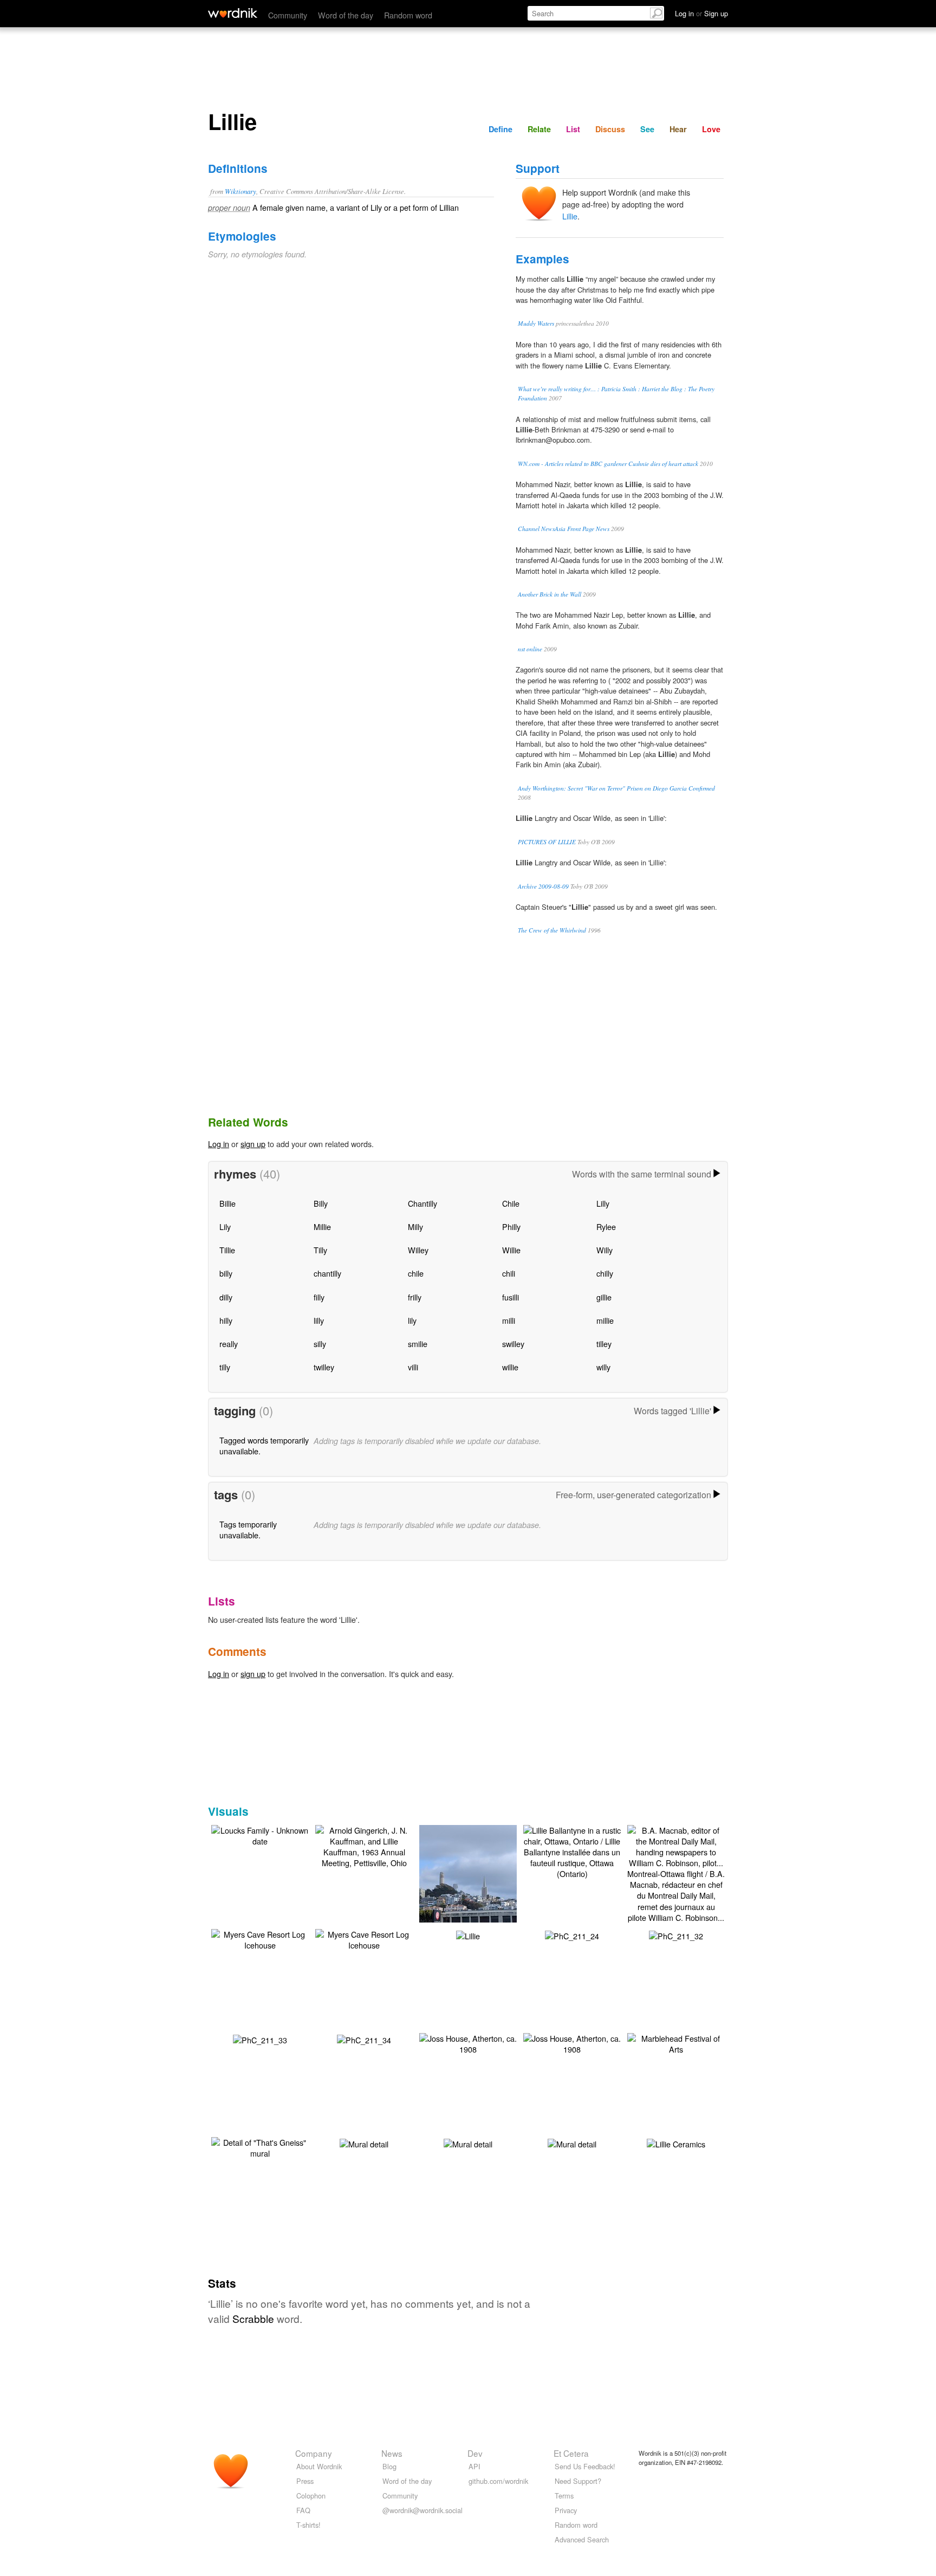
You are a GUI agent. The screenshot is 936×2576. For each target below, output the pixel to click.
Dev (475, 2453)
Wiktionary (240, 191)
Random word (408, 15)
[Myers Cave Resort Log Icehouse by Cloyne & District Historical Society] (260, 1938)
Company (314, 2453)
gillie (604, 1297)
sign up (253, 1144)
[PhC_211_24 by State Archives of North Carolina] (572, 1935)
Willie (511, 1250)
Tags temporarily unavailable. (248, 1529)
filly (319, 1297)
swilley (513, 1344)
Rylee (606, 1226)
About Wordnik (319, 2466)
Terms (564, 2496)
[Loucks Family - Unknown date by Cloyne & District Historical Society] (260, 1834)
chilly (605, 1273)
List (573, 129)
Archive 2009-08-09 (543, 886)
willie (510, 1367)
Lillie (570, 216)
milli (509, 1320)
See (647, 129)
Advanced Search (582, 2539)
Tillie (227, 1250)
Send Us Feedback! (585, 2466)
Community (288, 15)
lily (412, 1320)
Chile (511, 1203)
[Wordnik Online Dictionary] (233, 13)
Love (711, 129)
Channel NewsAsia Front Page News (564, 529)
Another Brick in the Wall (550, 594)
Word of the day (346, 15)
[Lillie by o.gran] (468, 1935)
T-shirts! (308, 2525)
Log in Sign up (701, 13)
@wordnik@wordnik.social (422, 2510)
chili (509, 1273)
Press (305, 2481)
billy (226, 1273)
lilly (319, 1320)
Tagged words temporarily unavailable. (264, 1445)
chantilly (327, 1273)
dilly (226, 1297)
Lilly (603, 1203)
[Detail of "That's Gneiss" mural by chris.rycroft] (260, 2146)
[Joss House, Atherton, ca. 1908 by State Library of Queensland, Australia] (468, 2042)
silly (320, 1344)
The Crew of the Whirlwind (552, 930)
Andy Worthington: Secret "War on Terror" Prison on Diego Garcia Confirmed (616, 788)
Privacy (566, 2510)
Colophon (311, 2496)
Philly (511, 1226)
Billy (321, 1203)
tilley (604, 1344)
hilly (226, 1320)
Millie (322, 1226)
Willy (604, 1250)
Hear (678, 129)
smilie (418, 1344)
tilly (225, 1367)
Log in (219, 1144)
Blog (389, 2466)
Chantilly (422, 1203)
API (474, 2466)
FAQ (303, 2510)
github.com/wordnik (498, 2481)
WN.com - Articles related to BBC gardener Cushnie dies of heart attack (608, 464)
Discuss (610, 129)
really (229, 1344)
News (392, 2453)
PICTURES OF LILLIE (547, 842)
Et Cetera (571, 2453)
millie (605, 1320)
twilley (324, 1367)
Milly (415, 1226)
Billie (227, 1203)
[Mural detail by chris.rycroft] (364, 2143)
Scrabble (253, 2318)
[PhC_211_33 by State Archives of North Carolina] (260, 2039)
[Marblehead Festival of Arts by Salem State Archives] (676, 2042)
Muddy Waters (536, 323)
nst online (530, 649)
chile (416, 1273)
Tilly (320, 1250)
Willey (418, 1250)
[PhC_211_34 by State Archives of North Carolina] (364, 2039)
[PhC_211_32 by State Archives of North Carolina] (676, 1935)
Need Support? (578, 2481)
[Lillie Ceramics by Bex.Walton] (676, 2143)
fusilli (511, 1297)
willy (603, 1367)
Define (500, 129)
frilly (415, 1297)
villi (413, 1367)
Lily (225, 1226)
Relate (539, 129)
